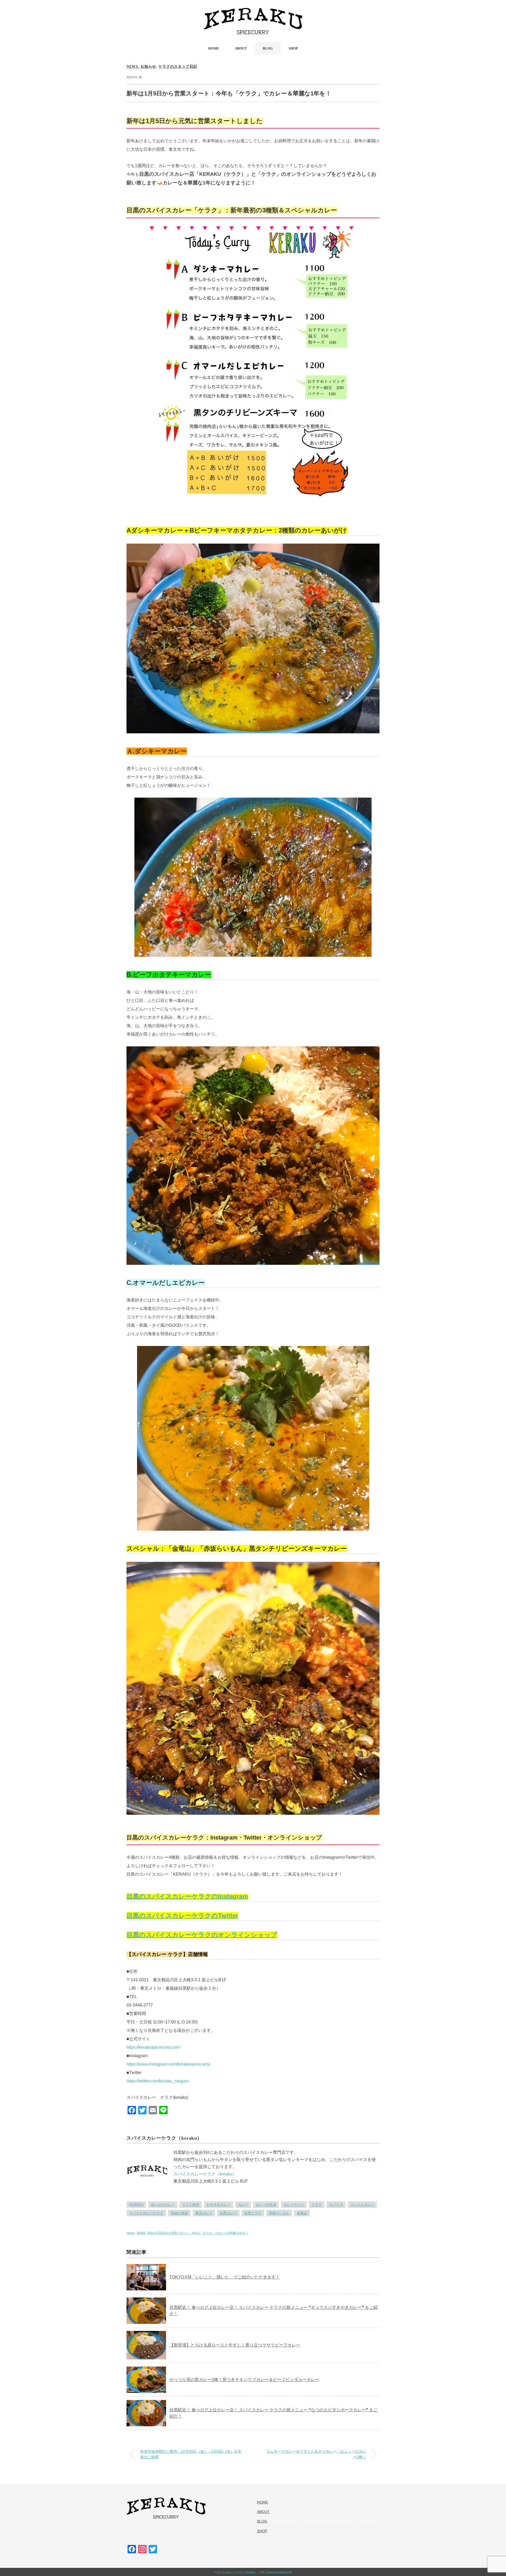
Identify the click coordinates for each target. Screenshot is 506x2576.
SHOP (293, 48)
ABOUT (241, 48)
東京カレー (204, 2213)
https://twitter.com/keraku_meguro (158, 2081)
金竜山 (302, 2213)
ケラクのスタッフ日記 (178, 67)
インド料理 (191, 2205)
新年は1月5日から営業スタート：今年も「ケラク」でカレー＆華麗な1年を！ (198, 2233)
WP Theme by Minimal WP (276, 2572)
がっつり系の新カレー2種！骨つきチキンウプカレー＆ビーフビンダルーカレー (244, 2380)
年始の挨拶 (179, 2213)
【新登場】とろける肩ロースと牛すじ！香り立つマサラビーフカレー (235, 2345)
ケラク (317, 2205)
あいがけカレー (163, 2205)
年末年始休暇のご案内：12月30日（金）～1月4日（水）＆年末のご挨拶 (191, 2454)
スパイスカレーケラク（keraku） (205, 2174)
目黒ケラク (253, 2213)
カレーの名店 (266, 2205)
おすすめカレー (219, 2205)
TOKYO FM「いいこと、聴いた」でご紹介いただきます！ (225, 2277)
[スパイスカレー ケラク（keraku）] (253, 12)
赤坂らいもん (279, 2213)
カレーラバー (294, 2205)
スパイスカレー (362, 2205)
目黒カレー (228, 2213)
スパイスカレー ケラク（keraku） (237, 2572)
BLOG (268, 48)
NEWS (132, 67)
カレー (243, 2205)
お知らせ (148, 67)
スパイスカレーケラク (146, 2213)
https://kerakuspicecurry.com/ (153, 2047)
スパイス (336, 2205)
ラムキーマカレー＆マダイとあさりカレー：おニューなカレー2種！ (316, 2454)
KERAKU (136, 2205)
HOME (214, 48)
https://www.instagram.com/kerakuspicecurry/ (168, 2064)
